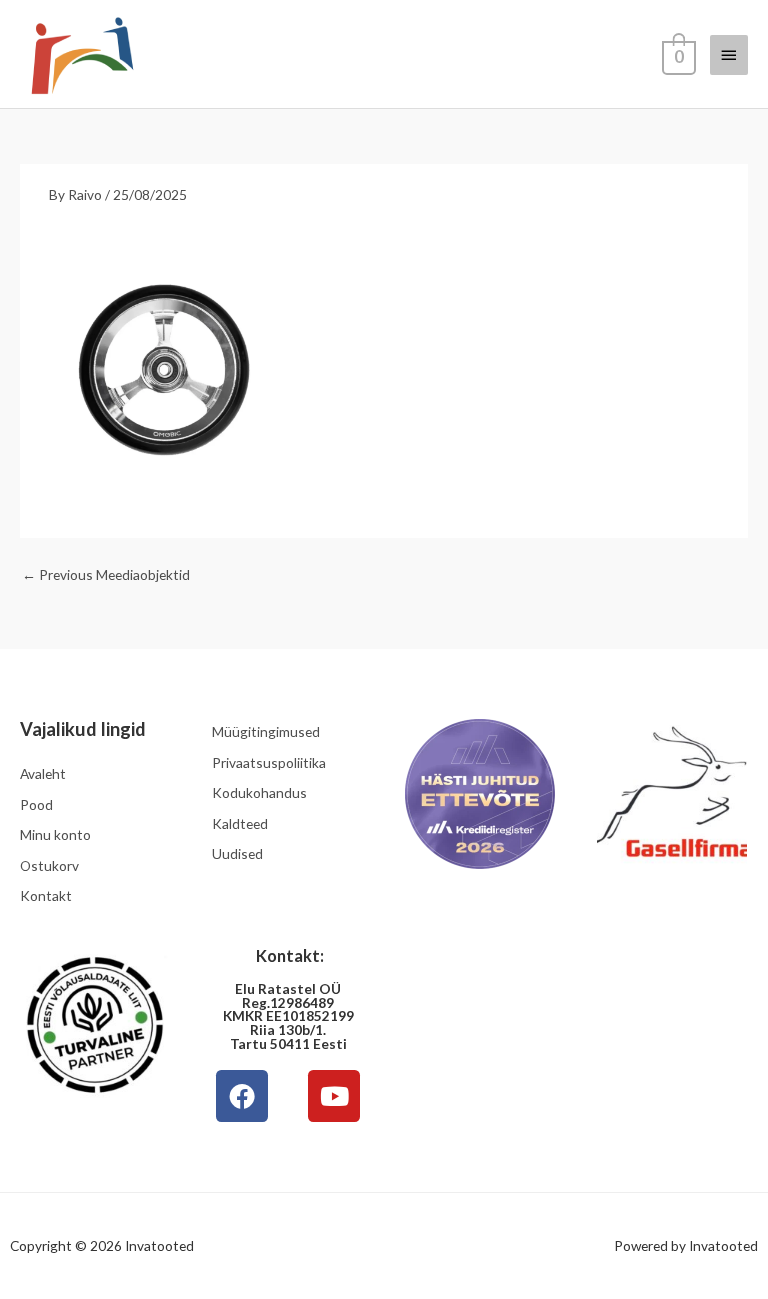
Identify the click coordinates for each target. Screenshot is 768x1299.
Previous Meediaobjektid (106, 574)
